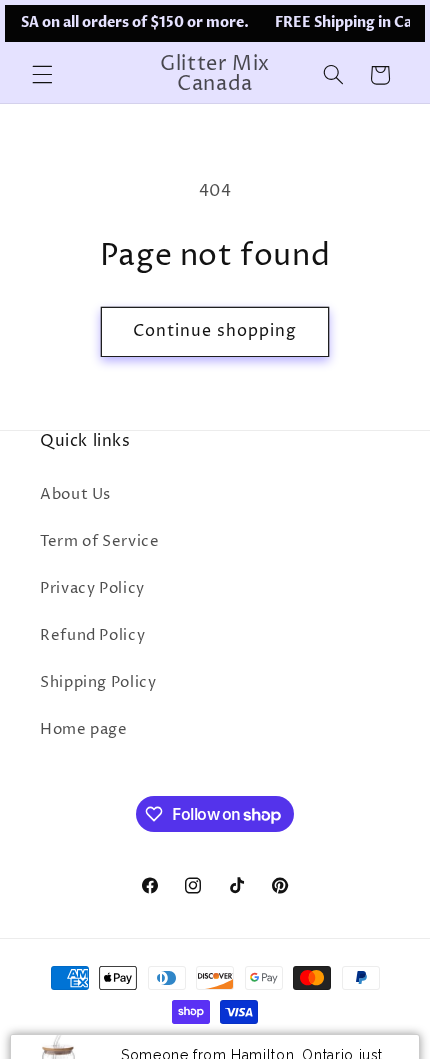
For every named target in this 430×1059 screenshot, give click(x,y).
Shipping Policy (98, 683)
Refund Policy (92, 636)
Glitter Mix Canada (177, 1049)
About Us (75, 495)
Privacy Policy (92, 589)
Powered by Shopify (307, 1049)
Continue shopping (215, 331)
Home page (84, 730)
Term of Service (99, 542)
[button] (42, 75)
